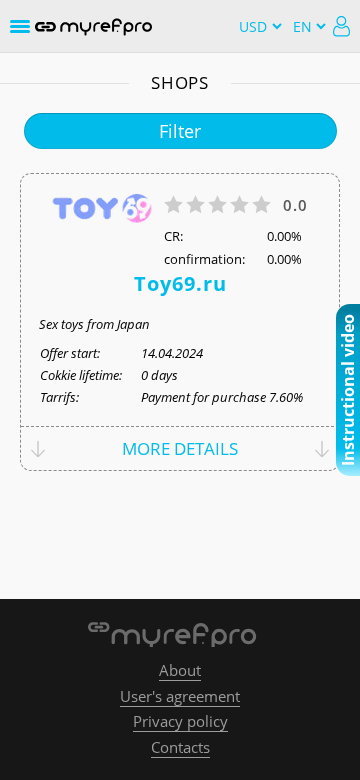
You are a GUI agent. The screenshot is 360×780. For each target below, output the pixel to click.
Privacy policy (180, 721)
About (180, 670)
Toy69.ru (180, 284)
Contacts (180, 747)
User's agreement (180, 696)
